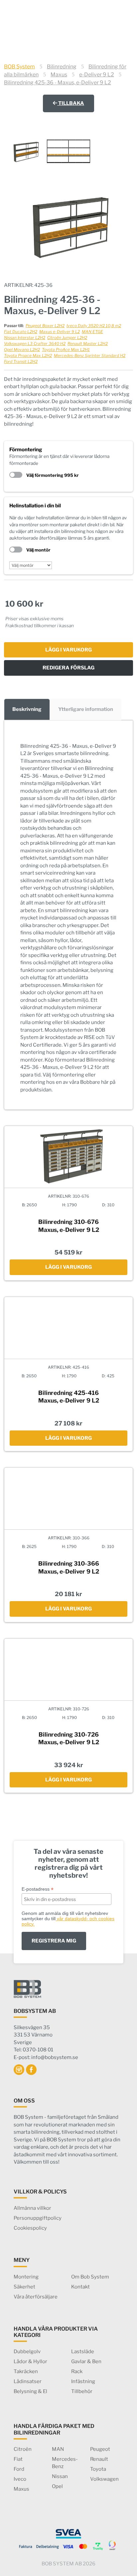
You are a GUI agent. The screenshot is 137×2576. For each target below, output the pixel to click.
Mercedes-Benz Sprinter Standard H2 (90, 355)
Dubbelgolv (27, 2352)
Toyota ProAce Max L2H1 (66, 349)
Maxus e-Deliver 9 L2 (60, 332)
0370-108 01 (90, 7)
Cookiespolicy (30, 2228)
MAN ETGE (92, 332)
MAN (58, 2449)
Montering (26, 2277)
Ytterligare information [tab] (86, 709)
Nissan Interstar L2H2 (25, 338)
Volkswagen (104, 2479)
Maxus (59, 75)
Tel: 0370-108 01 (33, 2050)
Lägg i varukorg (68, 650)
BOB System (19, 67)
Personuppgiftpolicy (38, 2218)
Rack (77, 2371)
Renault (99, 2459)
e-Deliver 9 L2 (97, 75)
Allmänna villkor (32, 2208)
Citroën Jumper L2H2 (67, 338)
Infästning (83, 2381)
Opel (57, 2486)
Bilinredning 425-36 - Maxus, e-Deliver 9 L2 (58, 83)
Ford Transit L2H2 (21, 361)
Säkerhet (24, 2287)
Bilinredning (62, 67)
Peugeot (100, 2449)
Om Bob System (90, 2277)
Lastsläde (83, 2352)
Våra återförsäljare (36, 2297)
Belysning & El (30, 2391)
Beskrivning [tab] (27, 709)
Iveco (20, 2479)
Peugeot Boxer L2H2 (45, 326)
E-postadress (38, 1889)
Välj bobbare (114, 25)
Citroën (23, 2449)
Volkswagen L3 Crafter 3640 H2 (35, 343)
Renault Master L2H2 (88, 343)
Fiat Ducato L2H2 (21, 332)
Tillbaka (71, 103)
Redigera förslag (68, 668)
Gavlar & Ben (86, 2361)
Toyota (98, 2469)
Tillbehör (82, 2391)
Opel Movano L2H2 (22, 349)
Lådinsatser (28, 2381)
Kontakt (80, 2287)
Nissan (60, 2476)
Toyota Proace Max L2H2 (28, 355)
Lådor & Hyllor (30, 2361)
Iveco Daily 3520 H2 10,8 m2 (94, 326)
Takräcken (26, 2371)
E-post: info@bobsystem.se (46, 2057)
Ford (19, 2469)
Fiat (18, 2459)
